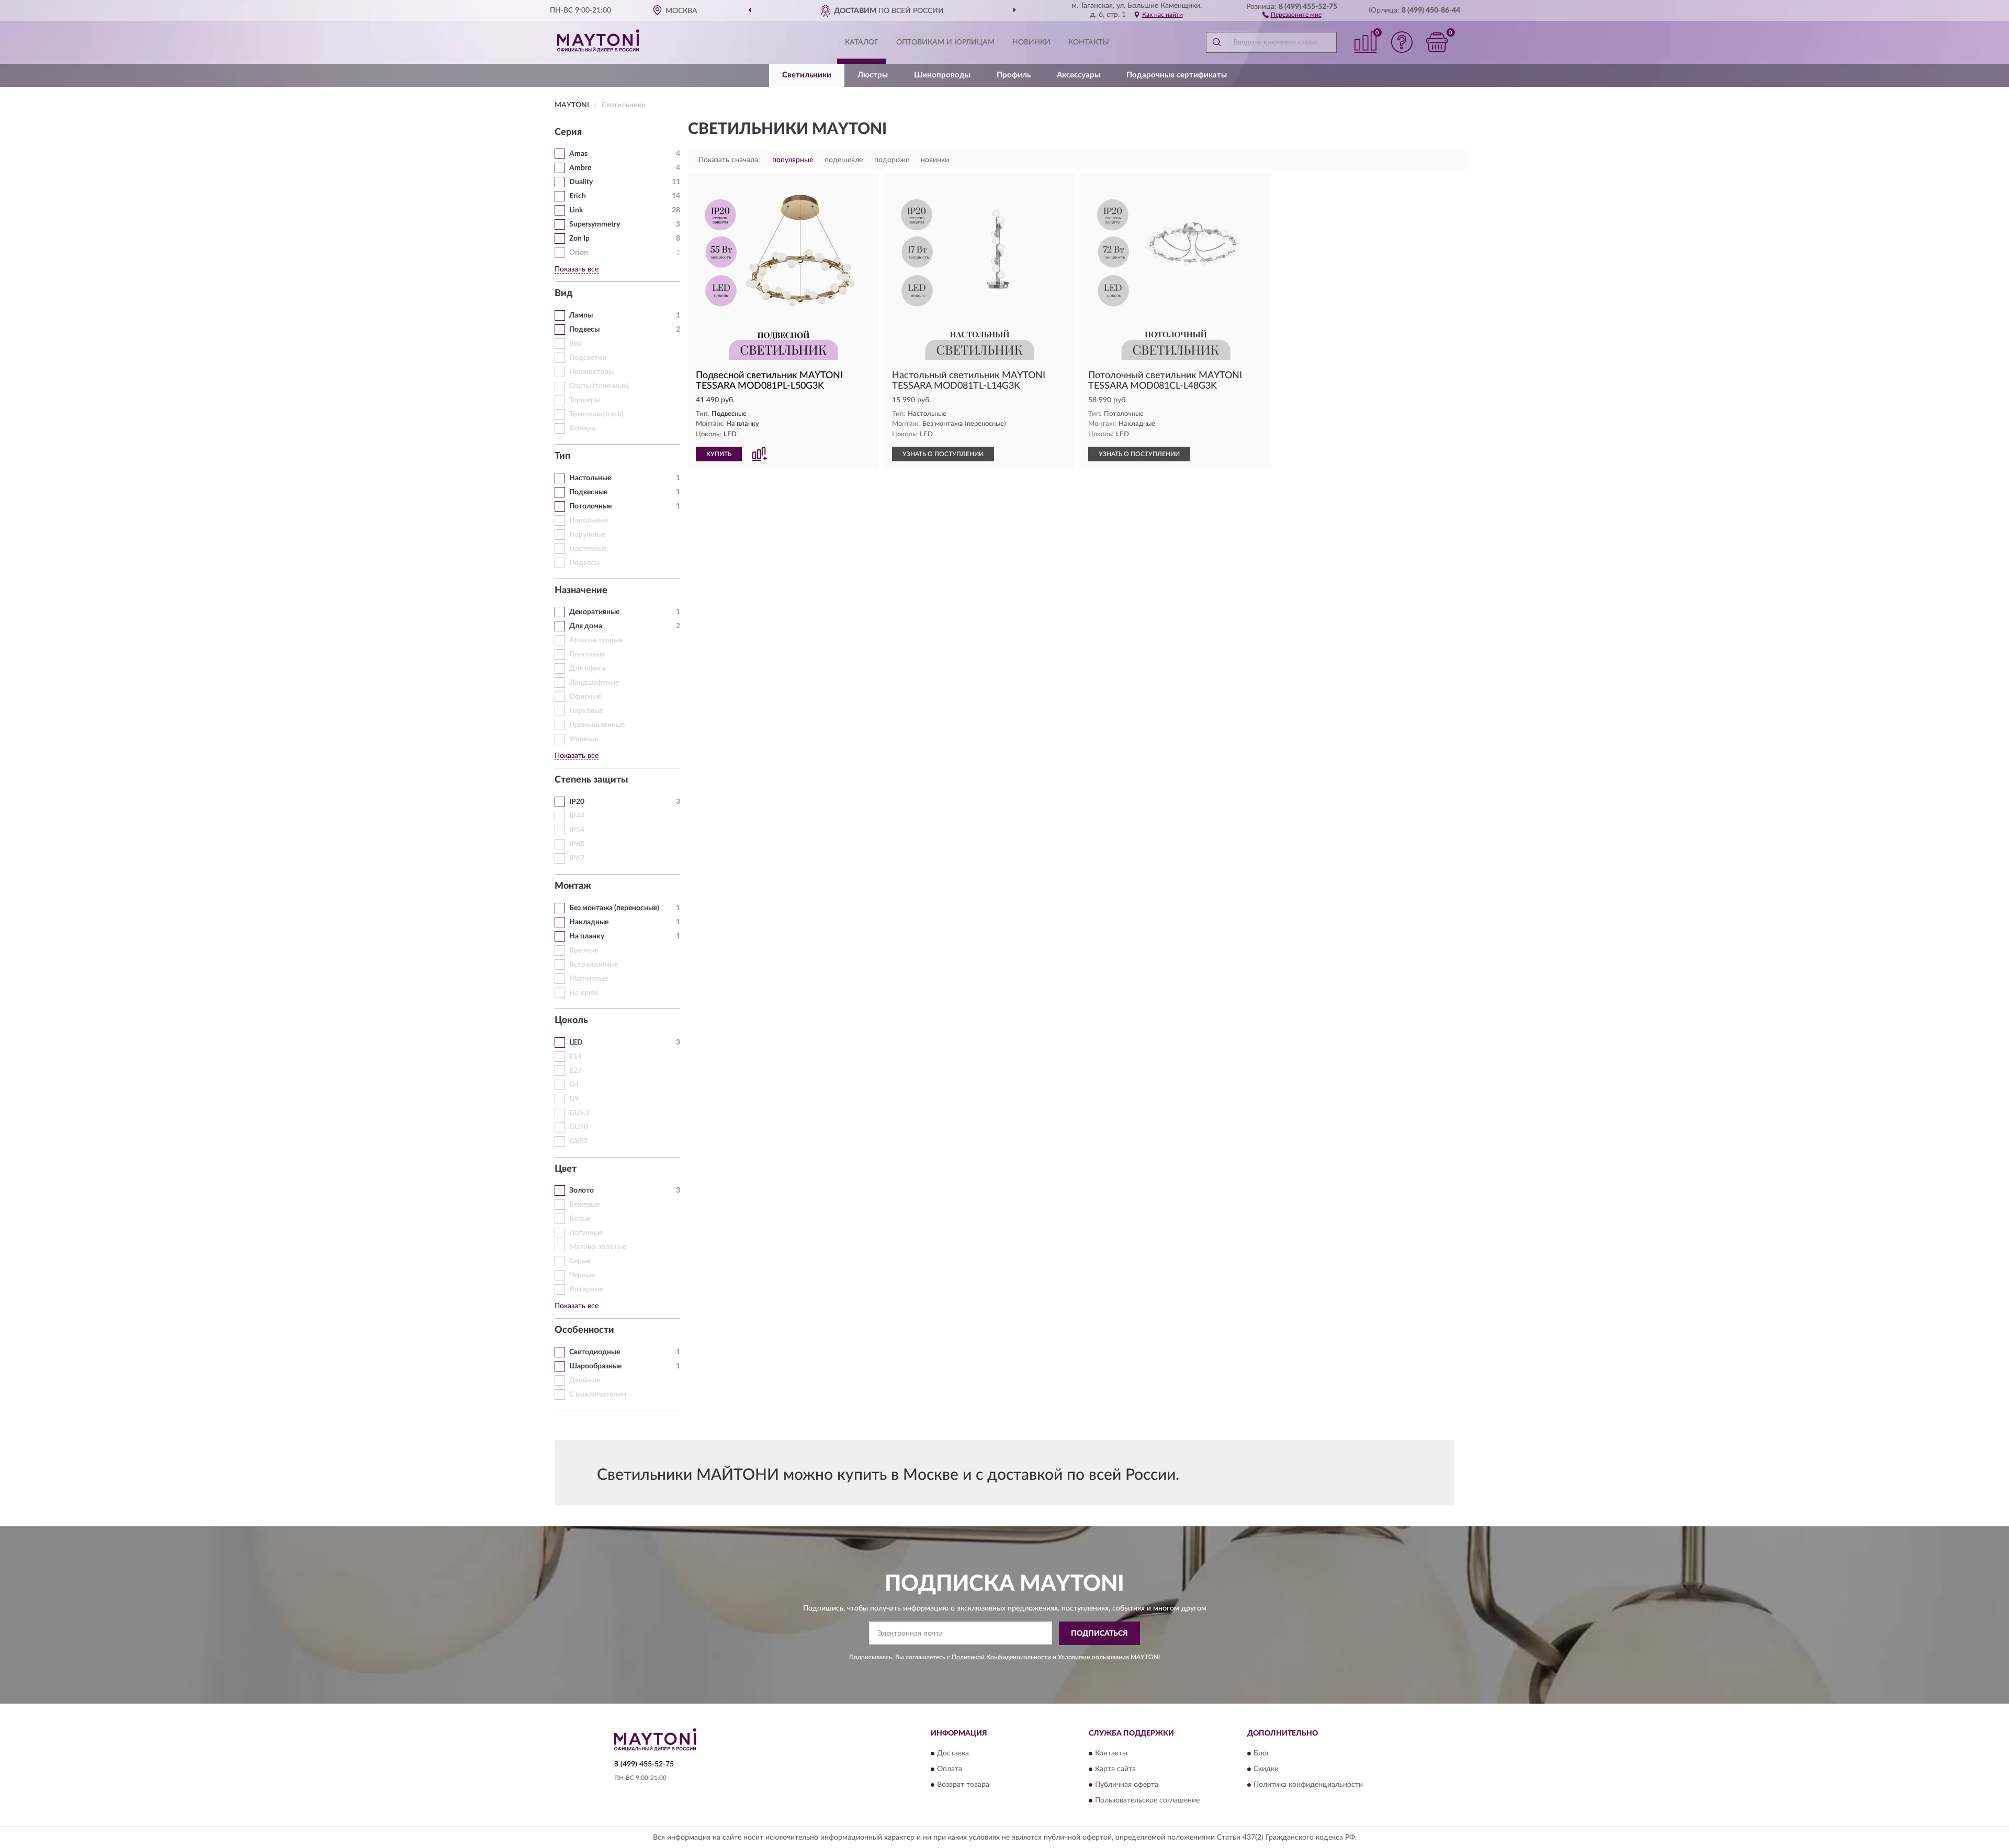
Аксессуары (1079, 75)
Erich (578, 196)
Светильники (807, 75)
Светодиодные (595, 1352)
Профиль (1014, 75)
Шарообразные (595, 1366)
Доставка (953, 1754)
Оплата (950, 1770)
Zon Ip (579, 239)
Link (576, 210)
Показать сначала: (729, 160)
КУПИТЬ (719, 454)
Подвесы (584, 330)
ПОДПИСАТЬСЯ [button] (1099, 1634)
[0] (1437, 42)
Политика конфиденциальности (1308, 1785)
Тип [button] (562, 456)
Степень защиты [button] (591, 780)
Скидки (1266, 1770)
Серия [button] (568, 132)
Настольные (590, 478)
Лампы (581, 315)
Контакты (1089, 42)
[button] (1292, 14)
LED (576, 1042)
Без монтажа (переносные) (614, 908)
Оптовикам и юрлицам (945, 42)
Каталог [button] (862, 42)
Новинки (1031, 42)
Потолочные (590, 506)
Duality (581, 182)
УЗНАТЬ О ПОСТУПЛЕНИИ (943, 454)
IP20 (577, 802)
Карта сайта (1115, 1770)
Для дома (586, 626)
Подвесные (588, 492)
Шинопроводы (942, 75)
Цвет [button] (566, 1169)
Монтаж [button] (573, 886)
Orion (579, 253)
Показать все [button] (577, 269)
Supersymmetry (595, 224)
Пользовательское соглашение (1147, 1801)
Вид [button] (564, 293)
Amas (578, 154)
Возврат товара (963, 1785)
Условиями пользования (1093, 1657)
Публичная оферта (1127, 1785)
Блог (1262, 1754)
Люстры (873, 75)
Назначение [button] (581, 591)
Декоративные (594, 612)
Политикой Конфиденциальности (1001, 1657)
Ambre (580, 168)
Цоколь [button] (571, 1021)
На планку (587, 936)
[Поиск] (1216, 42)
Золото (582, 1191)
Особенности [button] (584, 1330)
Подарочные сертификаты (1177, 75)
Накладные (589, 922)
